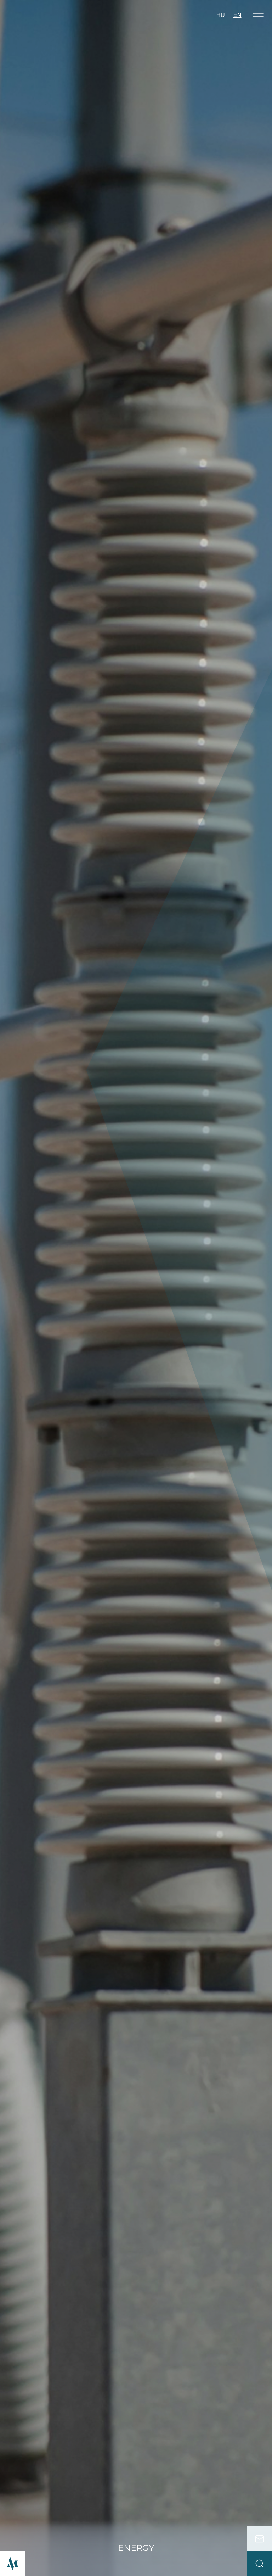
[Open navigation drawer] (258, 15)
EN (237, 15)
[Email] (260, 2539)
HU (221, 15)
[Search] (260, 2564)
